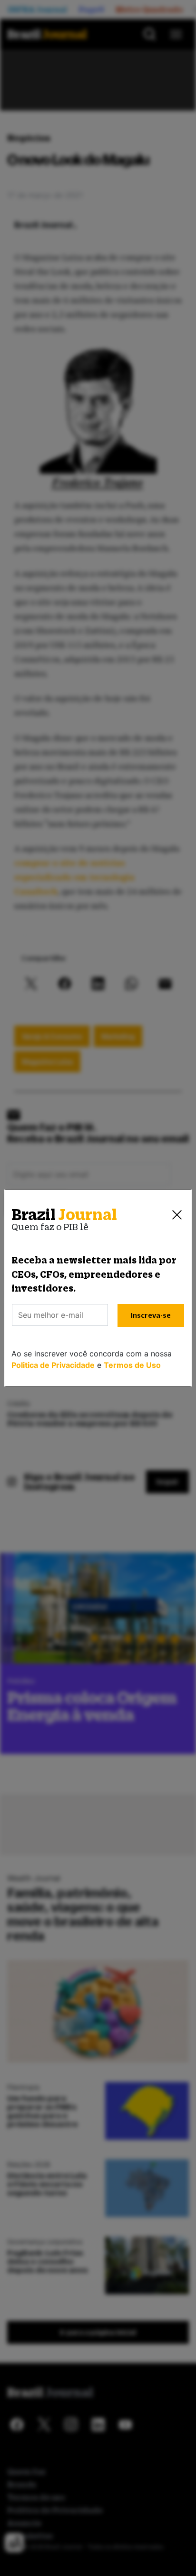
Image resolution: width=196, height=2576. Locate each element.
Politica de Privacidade (53, 1365)
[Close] (177, 1215)
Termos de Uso (132, 1365)
